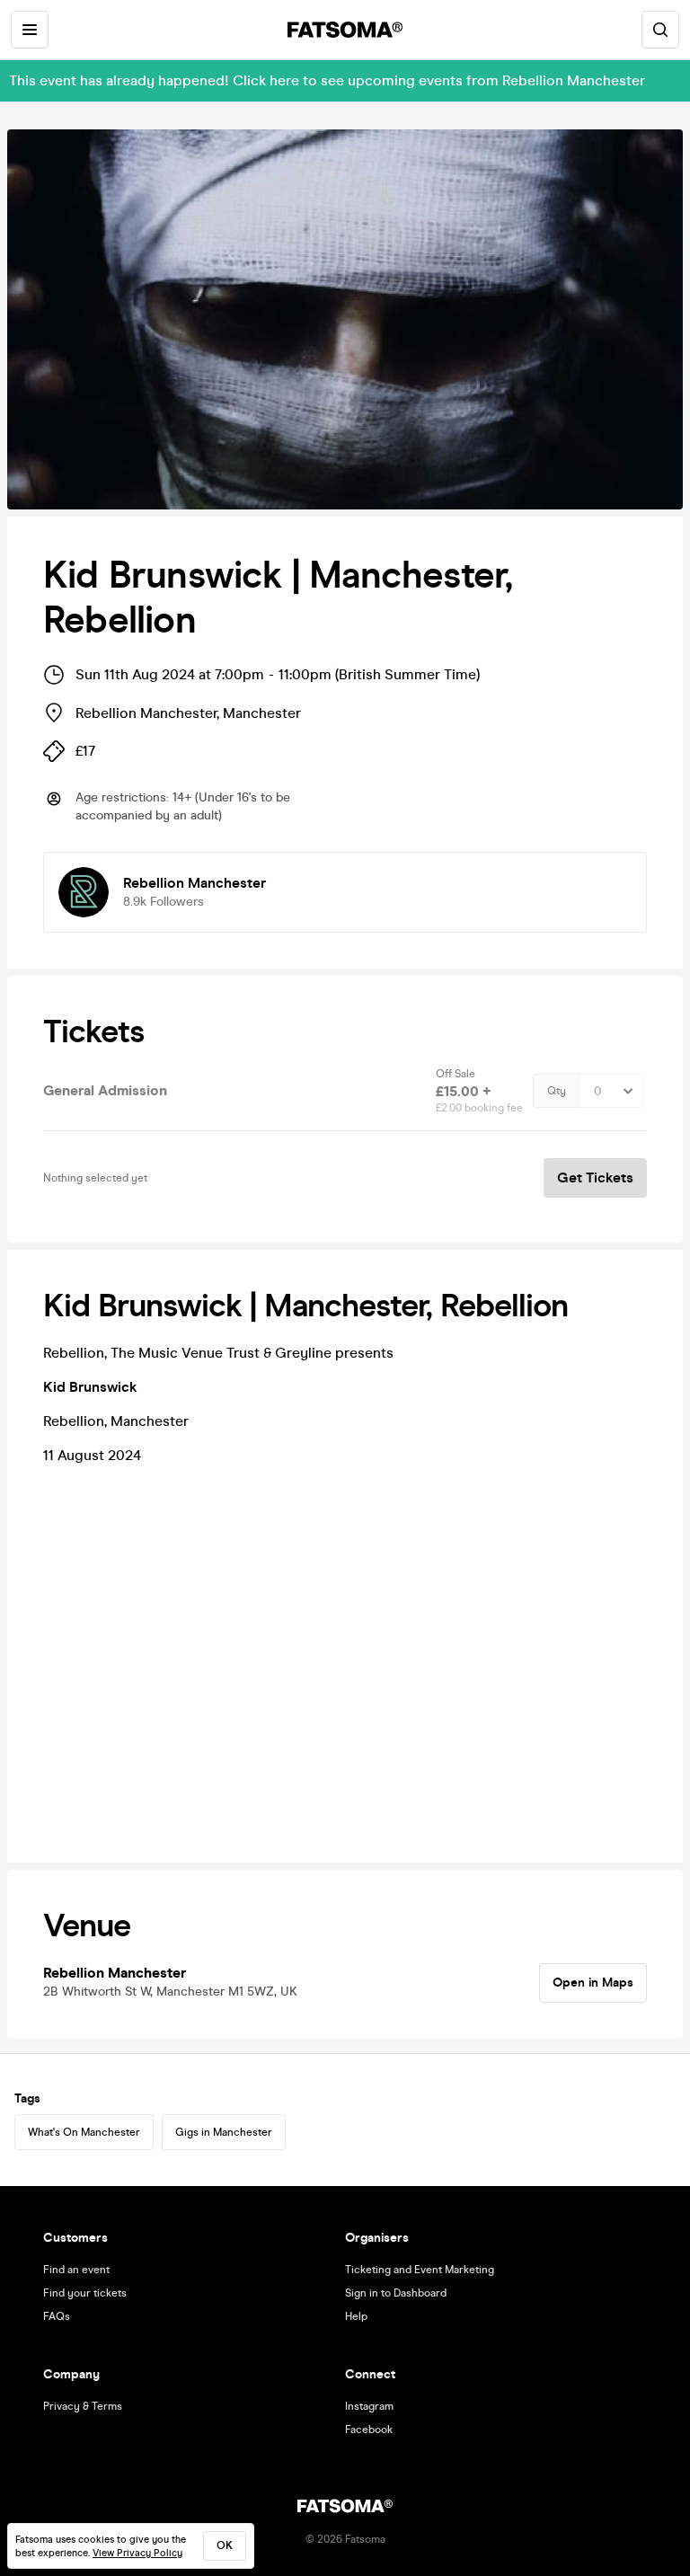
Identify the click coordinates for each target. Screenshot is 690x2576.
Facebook (369, 2430)
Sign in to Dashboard (396, 2293)
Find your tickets (85, 2293)
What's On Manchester (84, 2132)
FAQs (57, 2316)
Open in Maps (593, 1983)
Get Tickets (595, 1177)
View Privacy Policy (137, 2553)
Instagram (369, 2406)
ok (225, 2545)
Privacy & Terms (83, 2406)
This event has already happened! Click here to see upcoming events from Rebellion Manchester (327, 80)
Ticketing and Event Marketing (420, 2270)
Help (356, 2316)
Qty (557, 1091)
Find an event (76, 2270)
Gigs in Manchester (224, 2132)
